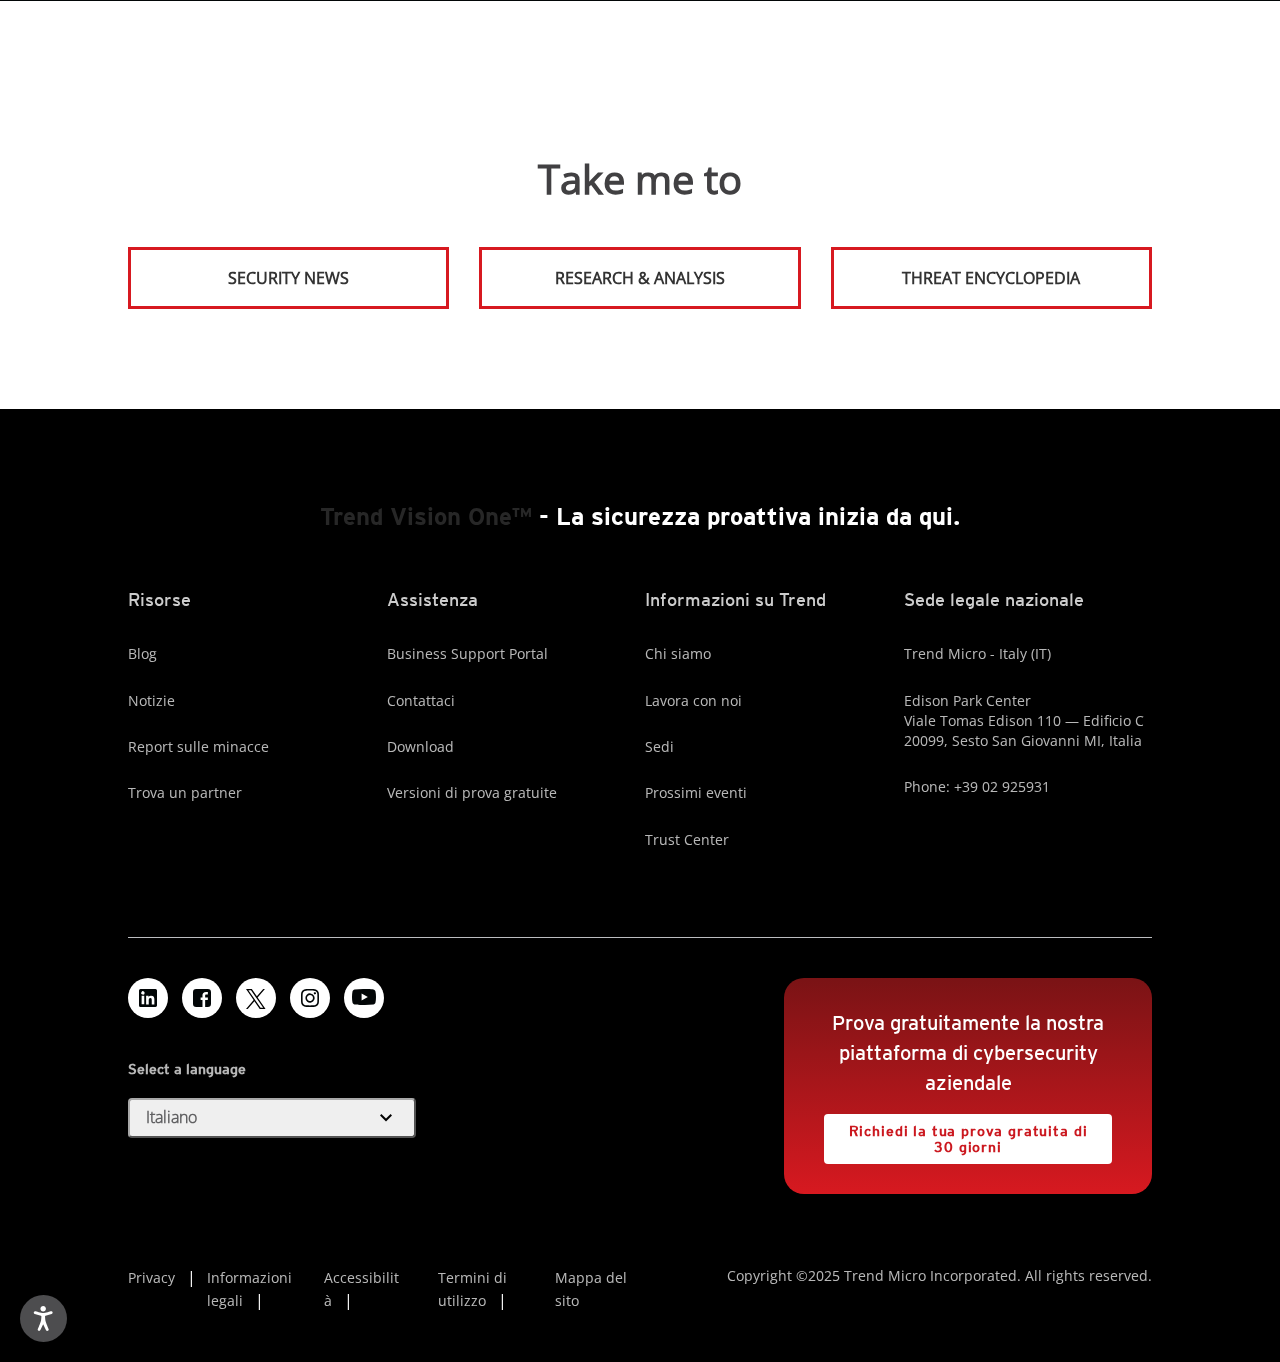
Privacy (151, 1277)
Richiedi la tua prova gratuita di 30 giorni (955, 1134)
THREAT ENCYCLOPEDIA (991, 278)
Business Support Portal (467, 653)
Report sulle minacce (198, 746)
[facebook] (202, 998)
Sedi (659, 746)
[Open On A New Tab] (256, 998)
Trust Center (687, 839)
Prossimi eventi (696, 792)
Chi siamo (678, 653)
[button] (272, 1118)
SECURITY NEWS (240, 269)
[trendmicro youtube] (364, 998)
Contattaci (421, 700)
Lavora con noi (693, 700)
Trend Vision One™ (426, 516)
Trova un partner (185, 792)
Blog (142, 653)
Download (420, 746)
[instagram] (310, 998)
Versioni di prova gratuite (472, 792)
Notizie (151, 700)
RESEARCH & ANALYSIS (640, 278)
